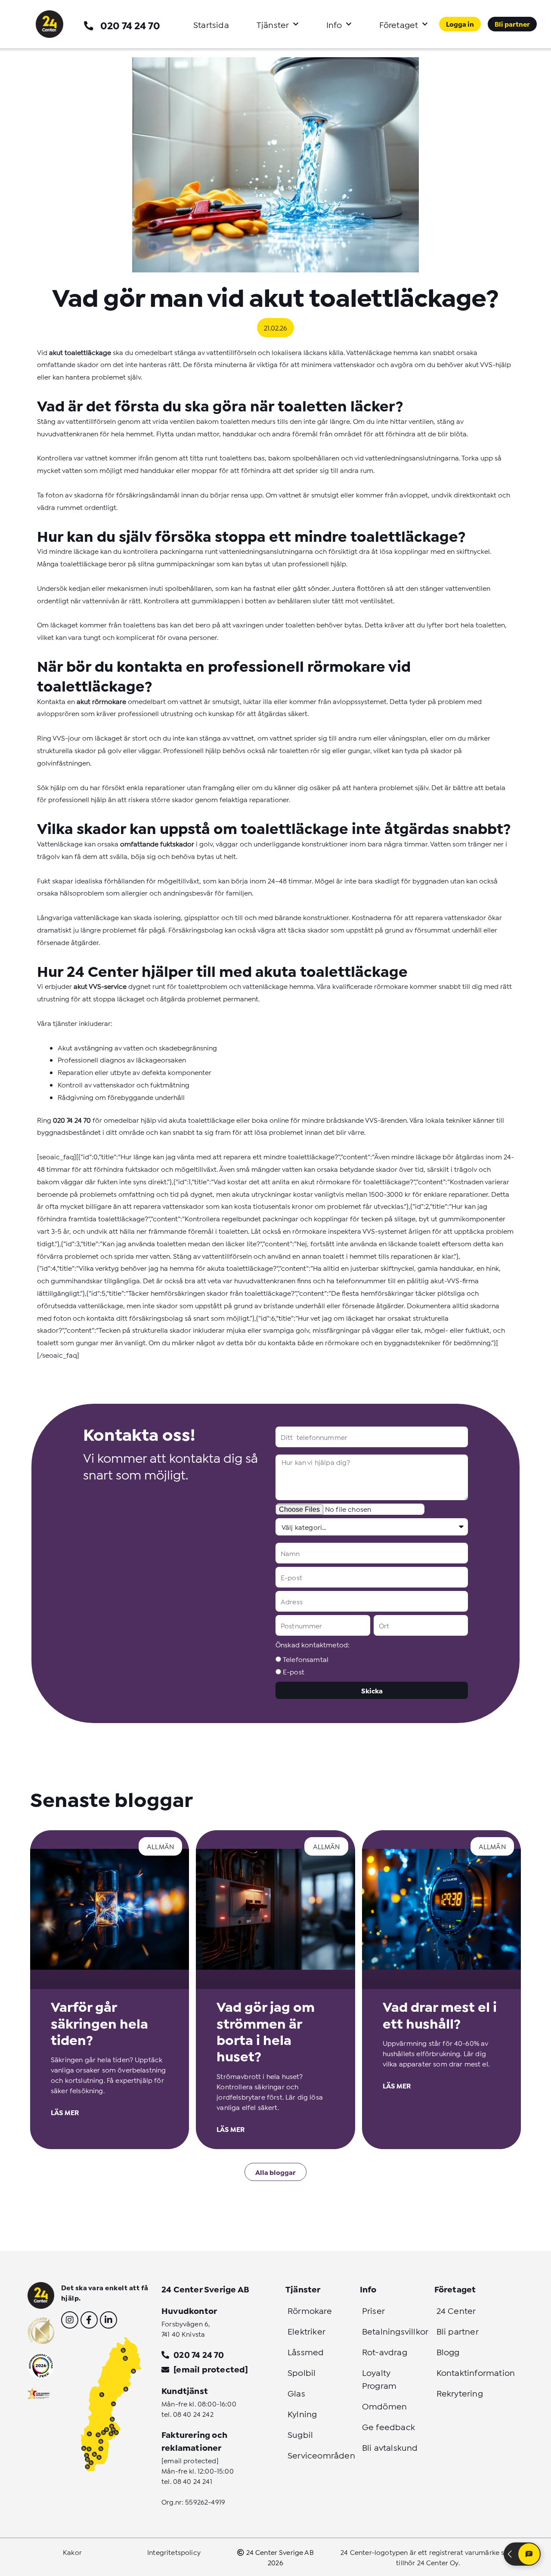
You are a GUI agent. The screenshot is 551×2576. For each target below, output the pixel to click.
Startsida (211, 24)
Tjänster (273, 24)
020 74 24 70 (130, 25)
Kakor (72, 2552)
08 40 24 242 (193, 2414)
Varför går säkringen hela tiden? (99, 2022)
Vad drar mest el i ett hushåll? (440, 2014)
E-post (294, 1671)
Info (334, 24)
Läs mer (65, 2112)
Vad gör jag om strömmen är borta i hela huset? (266, 2031)
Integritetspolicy (174, 2552)
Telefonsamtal (306, 1659)
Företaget (399, 24)
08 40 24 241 (193, 2481)
